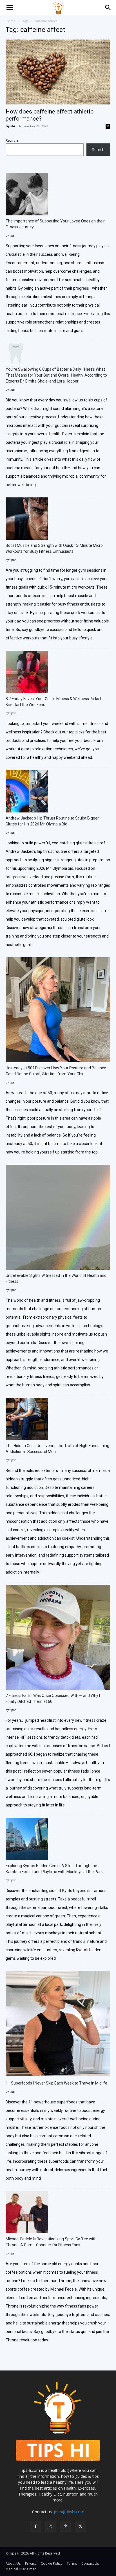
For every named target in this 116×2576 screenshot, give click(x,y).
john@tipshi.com (69, 2512)
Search (12, 140)
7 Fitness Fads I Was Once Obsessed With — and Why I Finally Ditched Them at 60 (53, 1698)
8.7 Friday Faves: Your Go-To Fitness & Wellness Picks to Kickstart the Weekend (55, 702)
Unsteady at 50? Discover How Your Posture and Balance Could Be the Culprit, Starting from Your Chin (56, 1071)
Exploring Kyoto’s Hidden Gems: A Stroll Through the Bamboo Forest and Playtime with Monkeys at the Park (54, 1869)
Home (11, 21)
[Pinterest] (65, 2526)
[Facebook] (36, 2526)
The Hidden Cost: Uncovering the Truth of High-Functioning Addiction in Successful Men (57, 1449)
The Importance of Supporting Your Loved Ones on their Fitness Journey (55, 224)
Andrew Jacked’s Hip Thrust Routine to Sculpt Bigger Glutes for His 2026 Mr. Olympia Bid (52, 821)
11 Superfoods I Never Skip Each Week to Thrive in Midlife (56, 2083)
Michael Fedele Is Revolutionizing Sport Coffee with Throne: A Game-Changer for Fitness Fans (51, 2242)
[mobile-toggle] (10, 8)
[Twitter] (80, 2526)
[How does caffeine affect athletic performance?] (58, 72)
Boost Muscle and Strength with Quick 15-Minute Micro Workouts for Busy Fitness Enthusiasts (54, 548)
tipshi (10, 126)
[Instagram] (51, 2526)
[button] (108, 8)
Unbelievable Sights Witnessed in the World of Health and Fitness (56, 1278)
